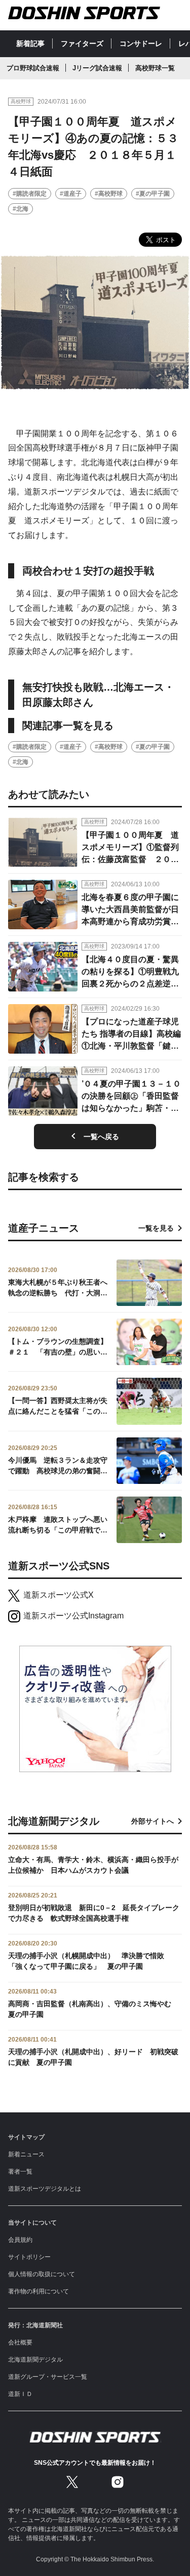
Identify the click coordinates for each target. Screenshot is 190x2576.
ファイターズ (82, 43)
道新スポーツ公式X (59, 1595)
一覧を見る (156, 1228)
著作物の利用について (39, 2291)
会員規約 (20, 2240)
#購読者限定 (30, 194)
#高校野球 (109, 194)
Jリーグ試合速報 (97, 68)
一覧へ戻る (101, 1137)
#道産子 (71, 194)
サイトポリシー (29, 2257)
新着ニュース (26, 2154)
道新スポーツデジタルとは (45, 2189)
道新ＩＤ (20, 2394)
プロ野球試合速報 (33, 68)
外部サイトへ (153, 1821)
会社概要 (20, 2342)
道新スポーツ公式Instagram (73, 1616)
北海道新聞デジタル (35, 2360)
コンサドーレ (141, 43)
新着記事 (30, 43)
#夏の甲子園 (153, 194)
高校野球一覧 (155, 68)
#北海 (21, 209)
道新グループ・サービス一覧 (48, 2377)
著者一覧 (20, 2172)
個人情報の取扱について (42, 2274)
